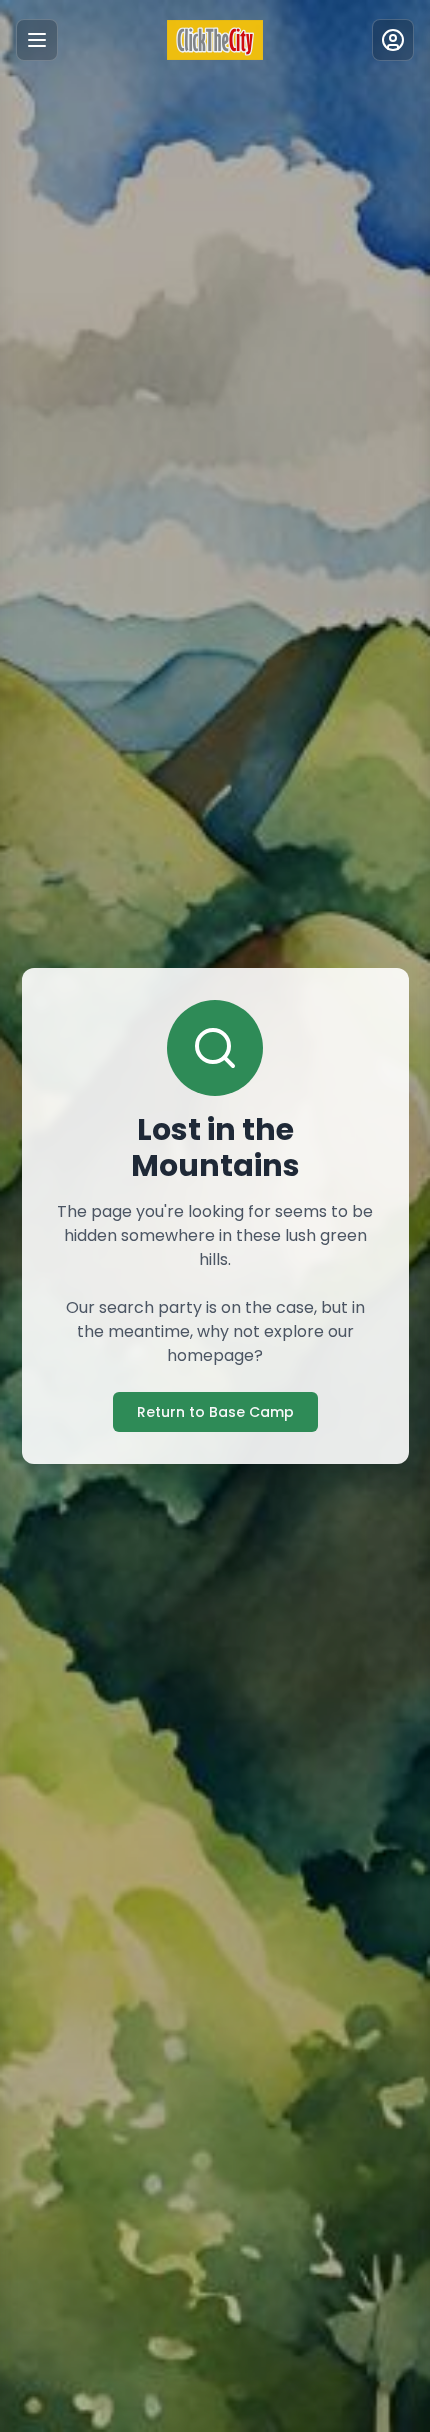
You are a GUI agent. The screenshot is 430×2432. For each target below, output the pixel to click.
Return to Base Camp (215, 1412)
